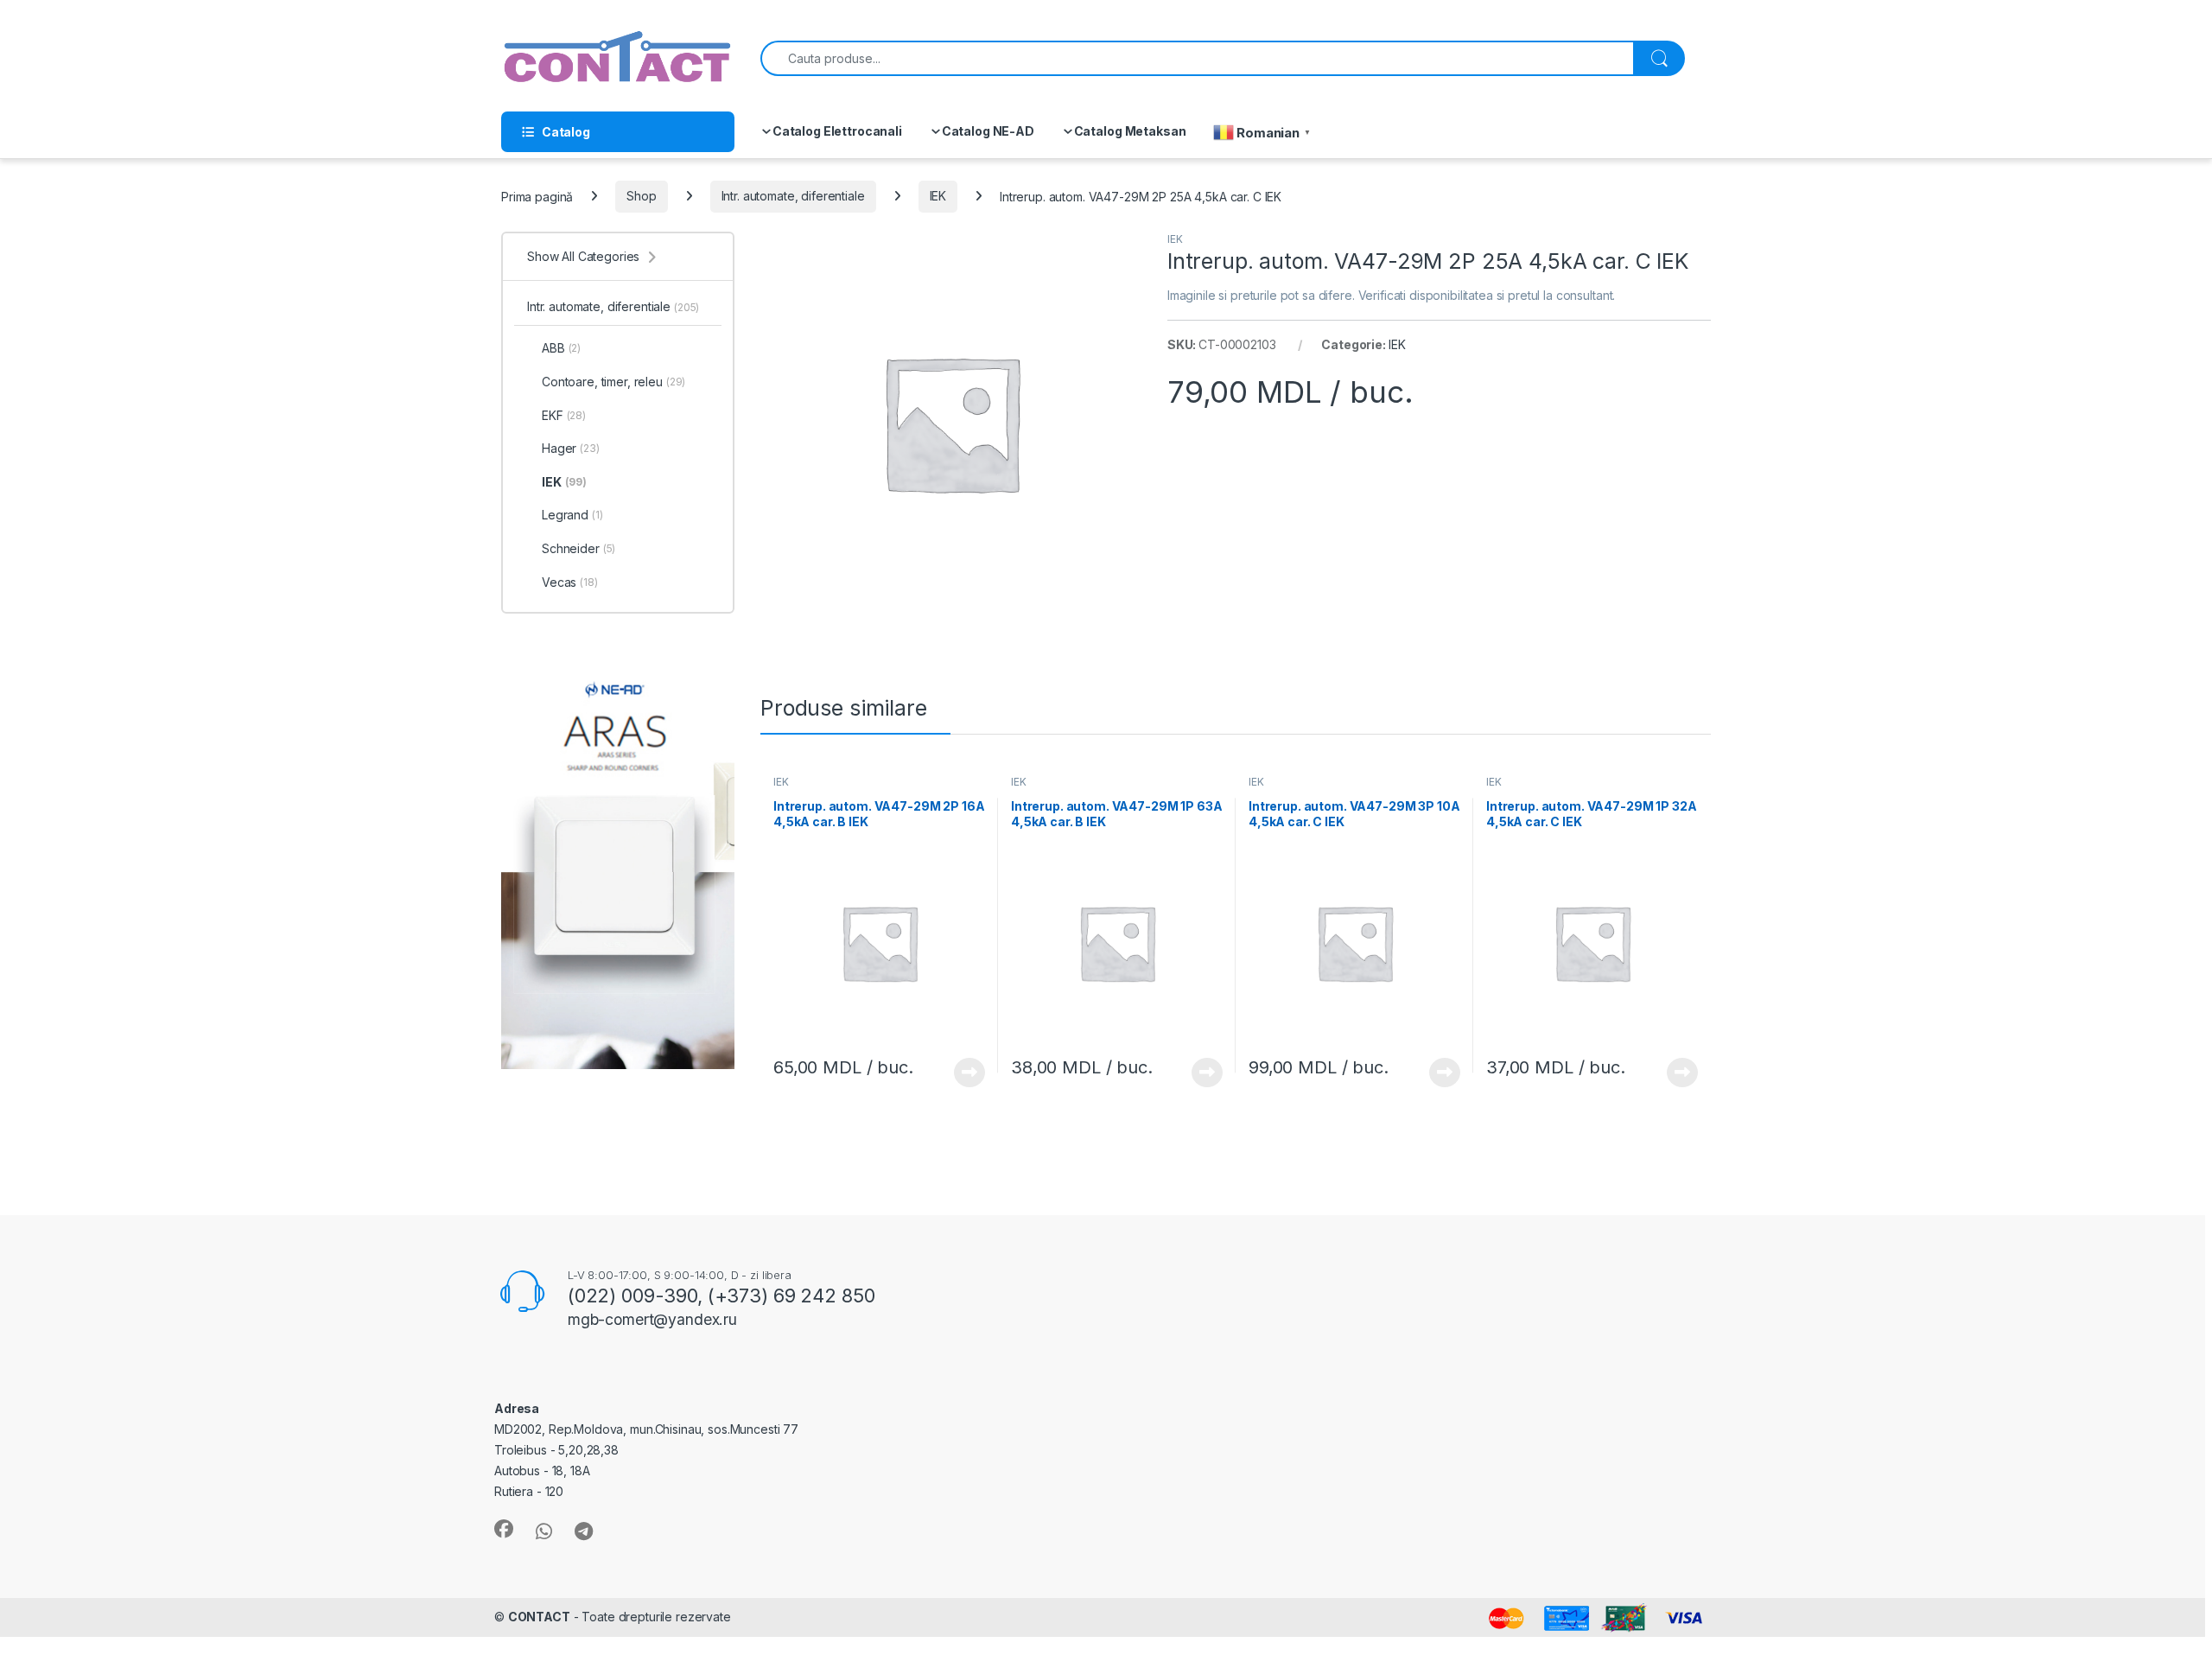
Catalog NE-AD (988, 131)
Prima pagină (537, 196)
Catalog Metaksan (1130, 131)
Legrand (572, 515)
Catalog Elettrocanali (837, 131)
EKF (564, 415)
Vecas (570, 582)
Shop (641, 196)
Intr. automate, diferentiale (793, 196)
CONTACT (539, 1617)
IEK (938, 196)
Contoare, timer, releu (613, 382)
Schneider (578, 548)
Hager (571, 448)
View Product (963, 1073)
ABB (561, 348)
